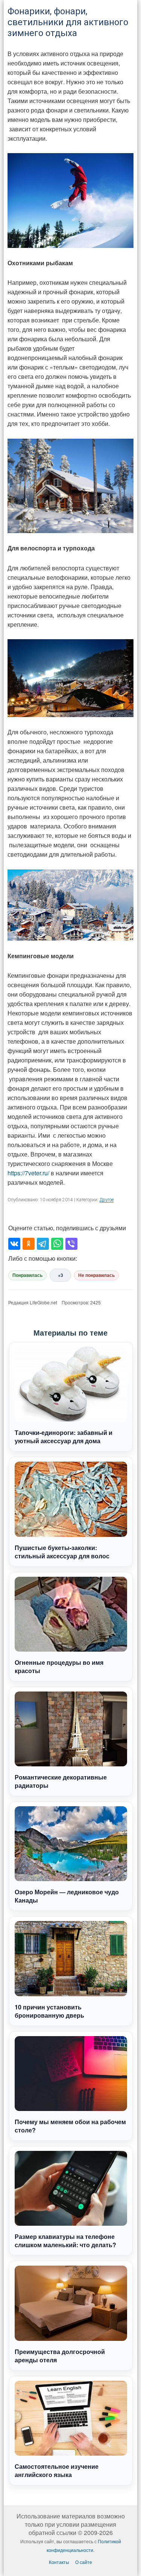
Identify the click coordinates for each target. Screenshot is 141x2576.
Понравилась (27, 1275)
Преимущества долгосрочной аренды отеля (60, 2356)
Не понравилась (96, 1275)
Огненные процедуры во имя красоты (59, 1666)
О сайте (84, 2562)
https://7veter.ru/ (28, 1173)
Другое (107, 1200)
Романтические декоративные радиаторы (61, 1781)
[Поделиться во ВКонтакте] (14, 1244)
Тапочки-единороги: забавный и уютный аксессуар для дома (64, 1437)
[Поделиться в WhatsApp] (57, 1244)
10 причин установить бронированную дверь (49, 2011)
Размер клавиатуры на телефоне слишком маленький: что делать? (65, 2241)
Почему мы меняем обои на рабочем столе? (70, 2126)
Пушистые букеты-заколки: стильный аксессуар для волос (62, 1552)
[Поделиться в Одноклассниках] (29, 1244)
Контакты (59, 2562)
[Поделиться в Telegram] (43, 1244)
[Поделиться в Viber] (71, 1244)
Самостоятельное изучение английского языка (57, 2470)
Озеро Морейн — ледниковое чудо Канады (67, 1896)
